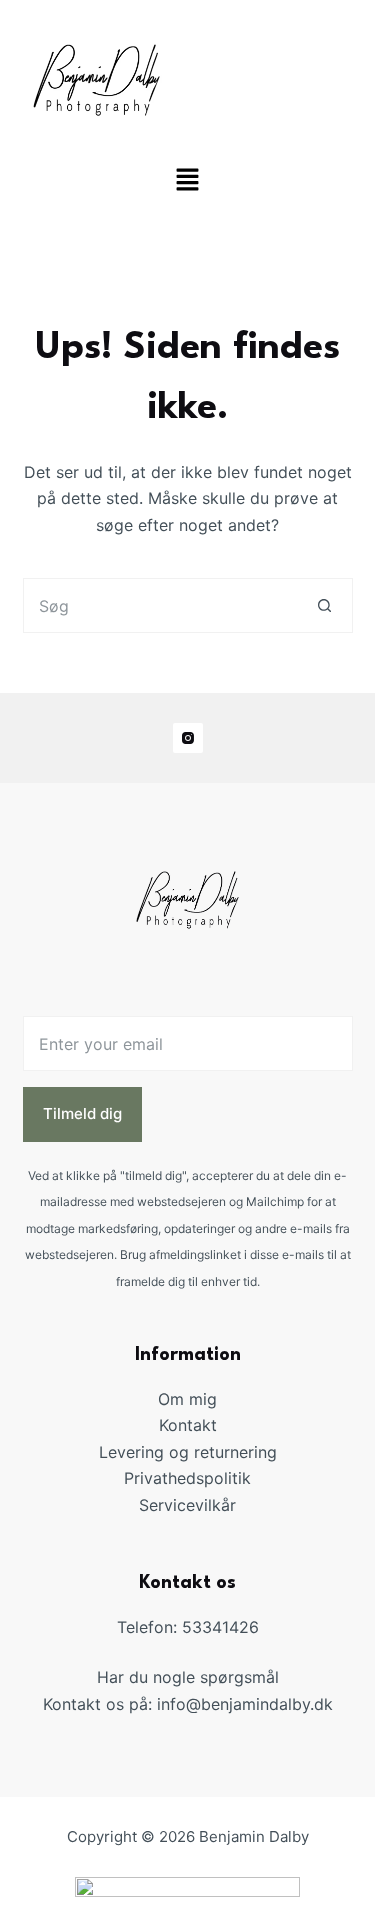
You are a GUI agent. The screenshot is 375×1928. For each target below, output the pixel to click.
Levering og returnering (188, 1452)
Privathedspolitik (187, 1478)
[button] (187, 181)
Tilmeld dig (82, 1113)
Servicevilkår (187, 1505)
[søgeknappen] (325, 605)
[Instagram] (188, 738)
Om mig (187, 1399)
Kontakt (188, 1425)
